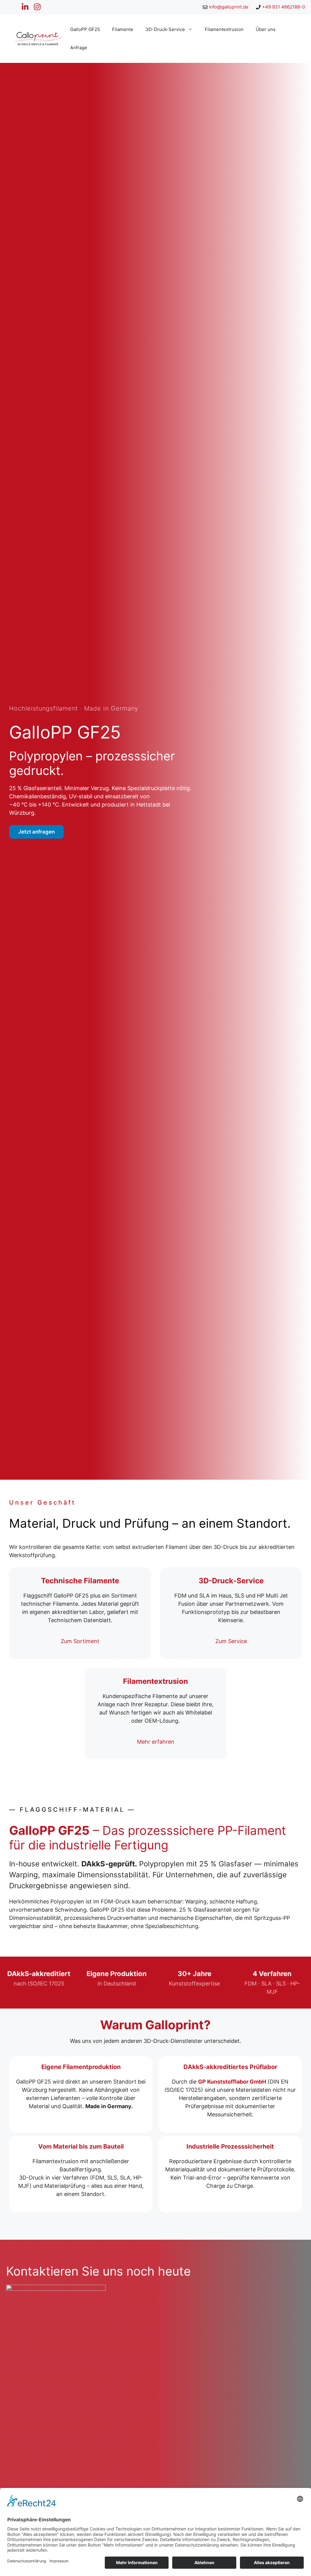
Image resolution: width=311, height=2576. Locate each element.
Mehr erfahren (156, 1742)
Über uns (266, 29)
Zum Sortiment (80, 1641)
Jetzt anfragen (36, 832)
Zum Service (231, 1641)
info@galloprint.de (229, 7)
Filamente (123, 29)
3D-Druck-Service (165, 29)
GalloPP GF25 (85, 29)
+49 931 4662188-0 (284, 7)
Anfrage (79, 48)
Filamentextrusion (224, 29)
